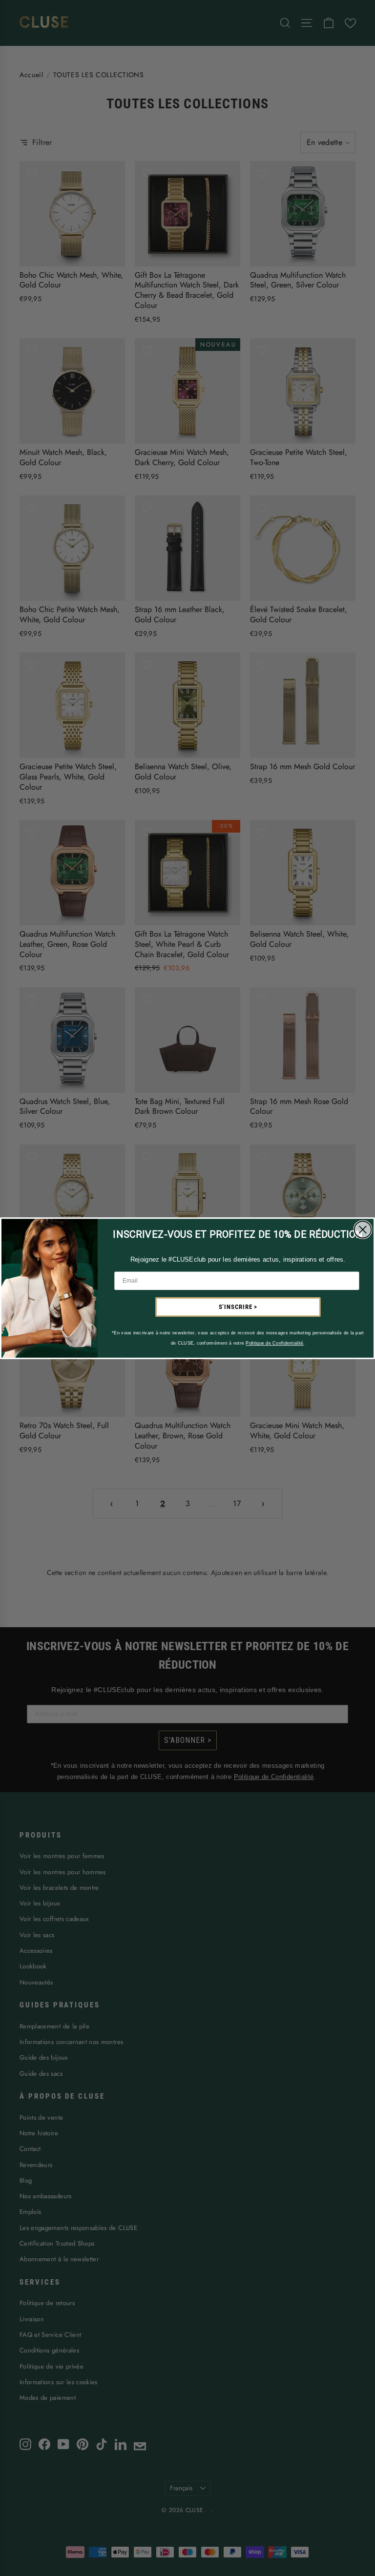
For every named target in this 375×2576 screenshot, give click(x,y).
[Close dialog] (363, 1229)
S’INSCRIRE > (238, 1307)
